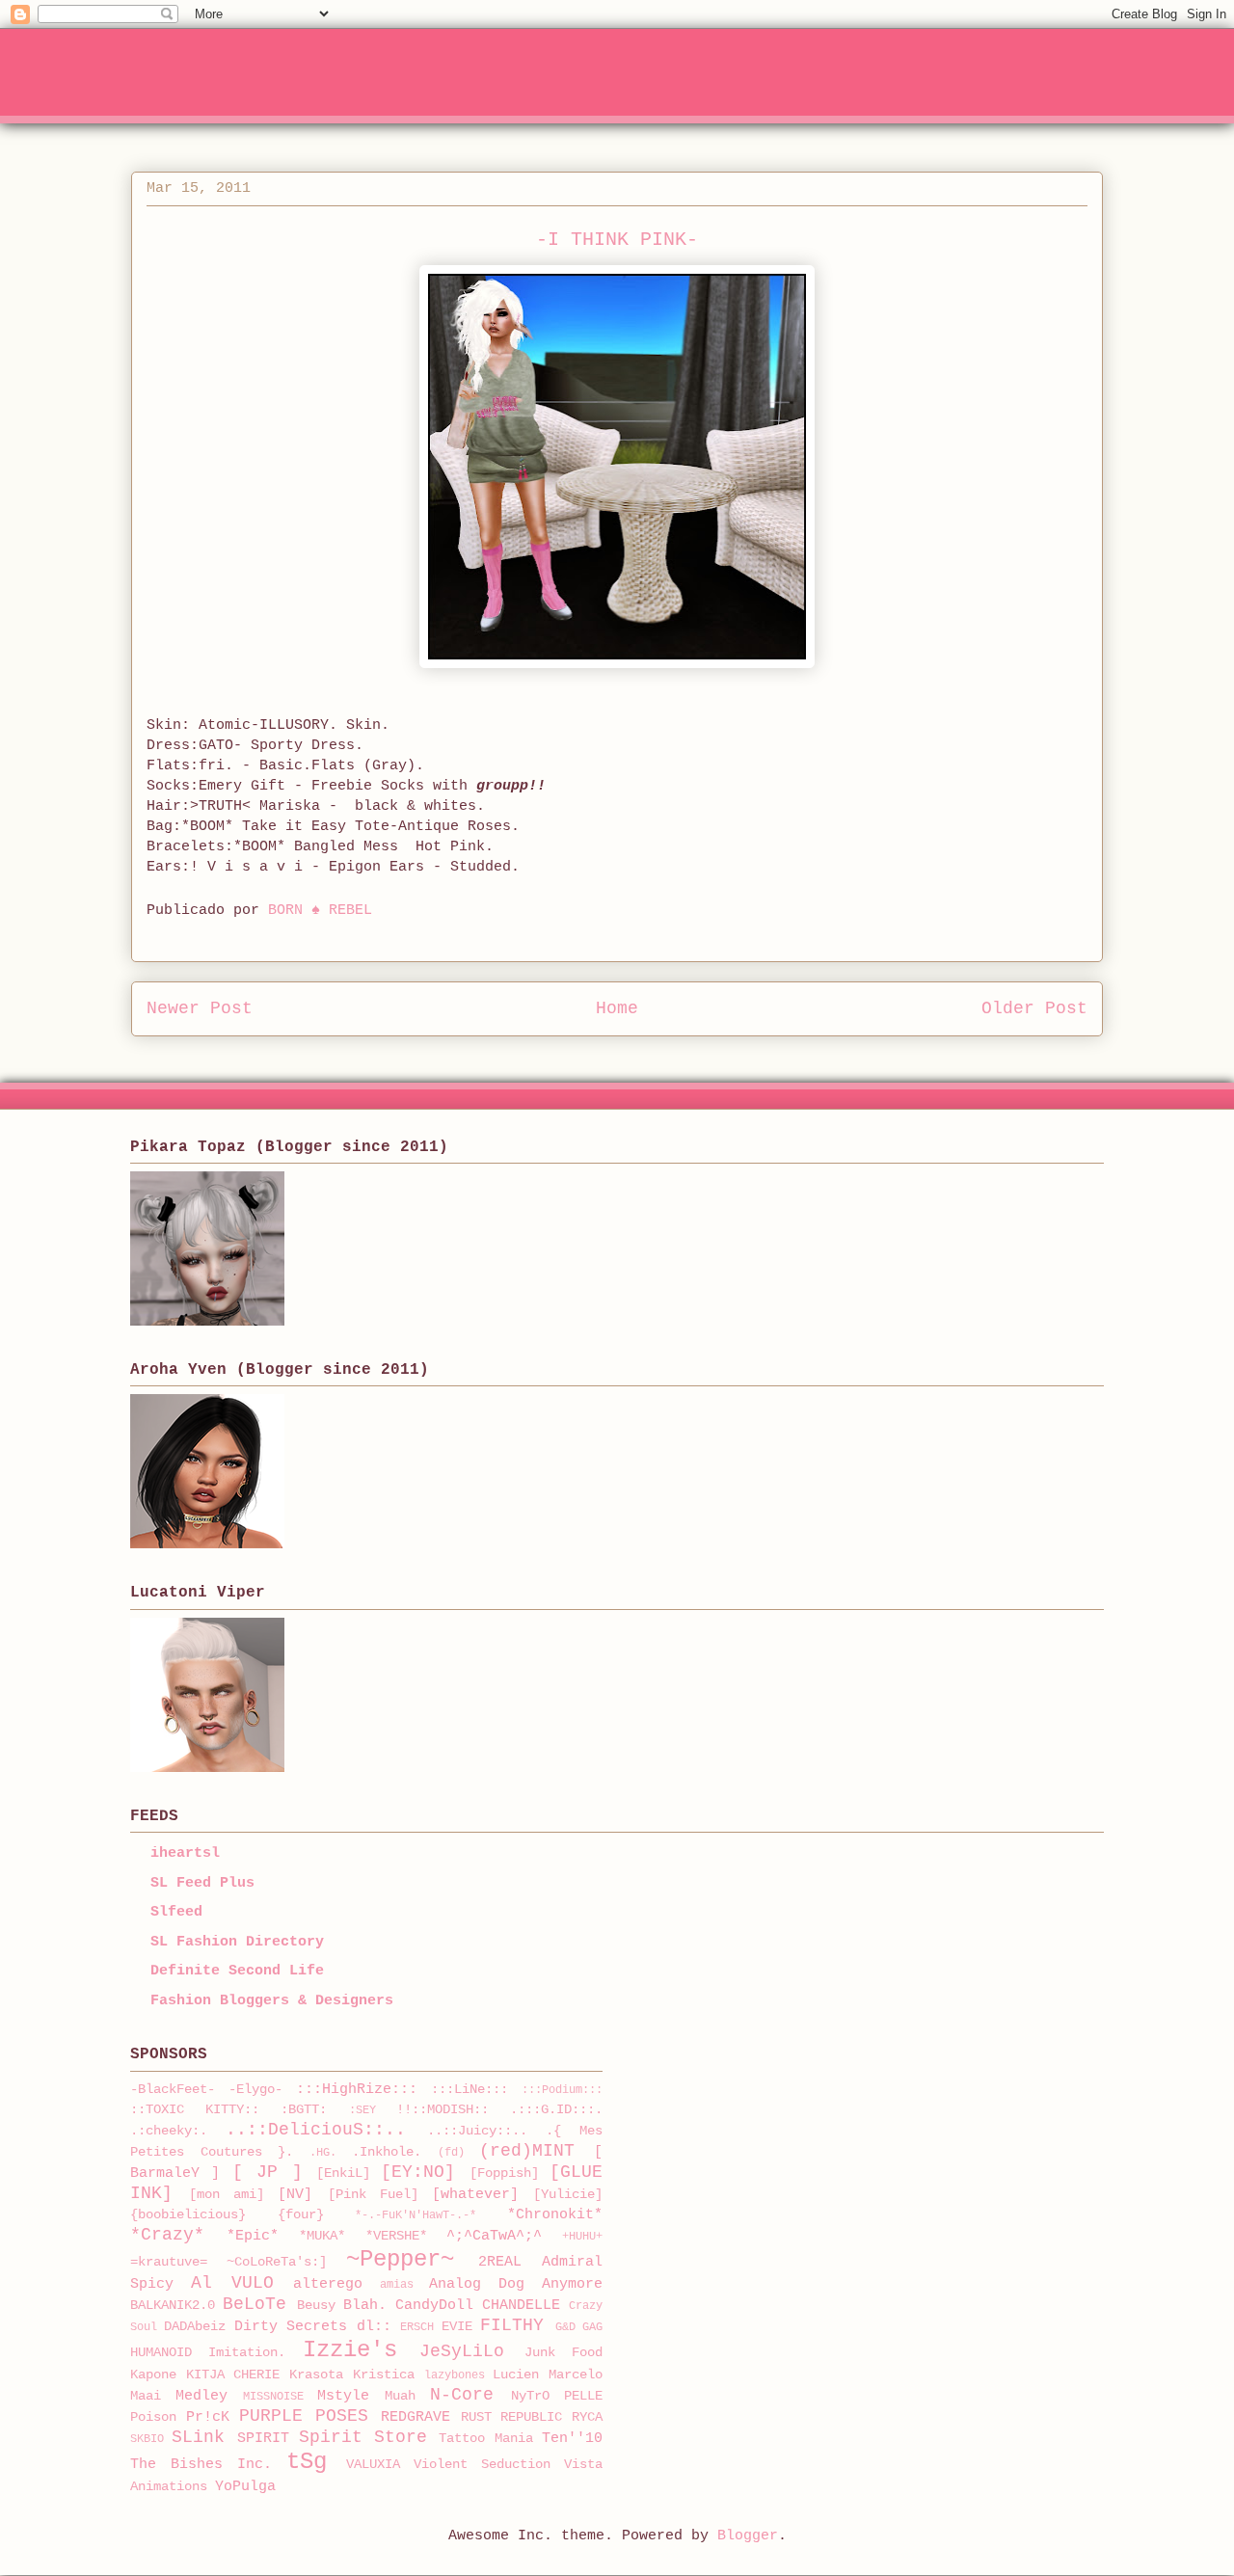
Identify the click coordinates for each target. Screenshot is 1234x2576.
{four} (301, 2215)
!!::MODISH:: (443, 2110)
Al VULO (232, 2283)
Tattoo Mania (485, 2439)
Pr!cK (208, 2417)
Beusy (316, 2306)
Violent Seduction (482, 2465)
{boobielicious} (188, 2215)
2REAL (500, 2262)
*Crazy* (167, 2235)
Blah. (365, 2306)
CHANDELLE (521, 2306)
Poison (153, 2417)
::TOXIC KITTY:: (195, 2110)
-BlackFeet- (173, 2090)
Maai (146, 2396)
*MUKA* (322, 2236)
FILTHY (512, 2325)
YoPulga (245, 2487)
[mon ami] (227, 2195)
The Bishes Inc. (201, 2465)
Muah (400, 2396)
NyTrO (530, 2396)
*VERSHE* (396, 2236)
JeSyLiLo (462, 2351)
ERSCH (417, 2327)
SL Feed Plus (202, 1883)
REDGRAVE (416, 2417)
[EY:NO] (418, 2172)
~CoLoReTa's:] (277, 2262)
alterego (328, 2284)
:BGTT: (304, 2110)
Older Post (1034, 1008)
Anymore (572, 2284)
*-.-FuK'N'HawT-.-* (416, 2215)
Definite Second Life (237, 1971)
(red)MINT (527, 2151)
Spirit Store (363, 2437)
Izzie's (350, 2350)
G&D (565, 2327)
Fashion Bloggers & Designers (272, 2001)
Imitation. (247, 2353)
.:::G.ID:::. (556, 2110)
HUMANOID (161, 2353)
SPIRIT (263, 2439)
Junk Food (563, 2353)
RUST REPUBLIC (512, 2417)
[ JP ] (268, 2172)
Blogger (748, 2536)
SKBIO (147, 2439)
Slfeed (176, 1912)
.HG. (323, 2153)
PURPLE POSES (304, 2416)
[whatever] (475, 2195)
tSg (307, 2462)
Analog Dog (477, 2284)
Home (617, 1008)
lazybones (455, 2375)
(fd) (451, 2153)
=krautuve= (169, 2262)
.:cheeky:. (169, 2131)
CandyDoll (434, 2306)
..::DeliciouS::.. (316, 2130)
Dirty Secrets (291, 2327)
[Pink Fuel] (373, 2195)
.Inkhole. (387, 2152)
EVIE (457, 2327)
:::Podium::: (562, 2090)
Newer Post (200, 1008)
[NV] (295, 2195)
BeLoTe (255, 2304)
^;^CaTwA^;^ (494, 2236)
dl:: (374, 2327)
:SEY (362, 2110)
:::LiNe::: (469, 2090)
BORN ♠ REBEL (320, 911)
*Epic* (253, 2236)
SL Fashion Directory (237, 1942)
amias (397, 2285)
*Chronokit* (555, 2215)
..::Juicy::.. (477, 2131)
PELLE (583, 2396)
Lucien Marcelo (548, 2375)
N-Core (462, 2395)
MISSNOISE (273, 2397)
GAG (592, 2327)
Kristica (384, 2375)
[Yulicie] (568, 2195)
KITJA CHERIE (233, 2375)
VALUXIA (373, 2465)
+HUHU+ (582, 2237)
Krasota (316, 2375)
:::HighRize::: (357, 2090)
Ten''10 (572, 2439)
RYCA (587, 2417)
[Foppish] (504, 2173)
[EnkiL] (343, 2173)
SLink (198, 2437)
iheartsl (185, 1853)
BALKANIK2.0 (173, 2306)
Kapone (153, 2375)
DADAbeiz (195, 2327)
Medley (201, 2396)
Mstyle (343, 2396)
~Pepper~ (400, 2259)
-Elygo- (255, 2090)
